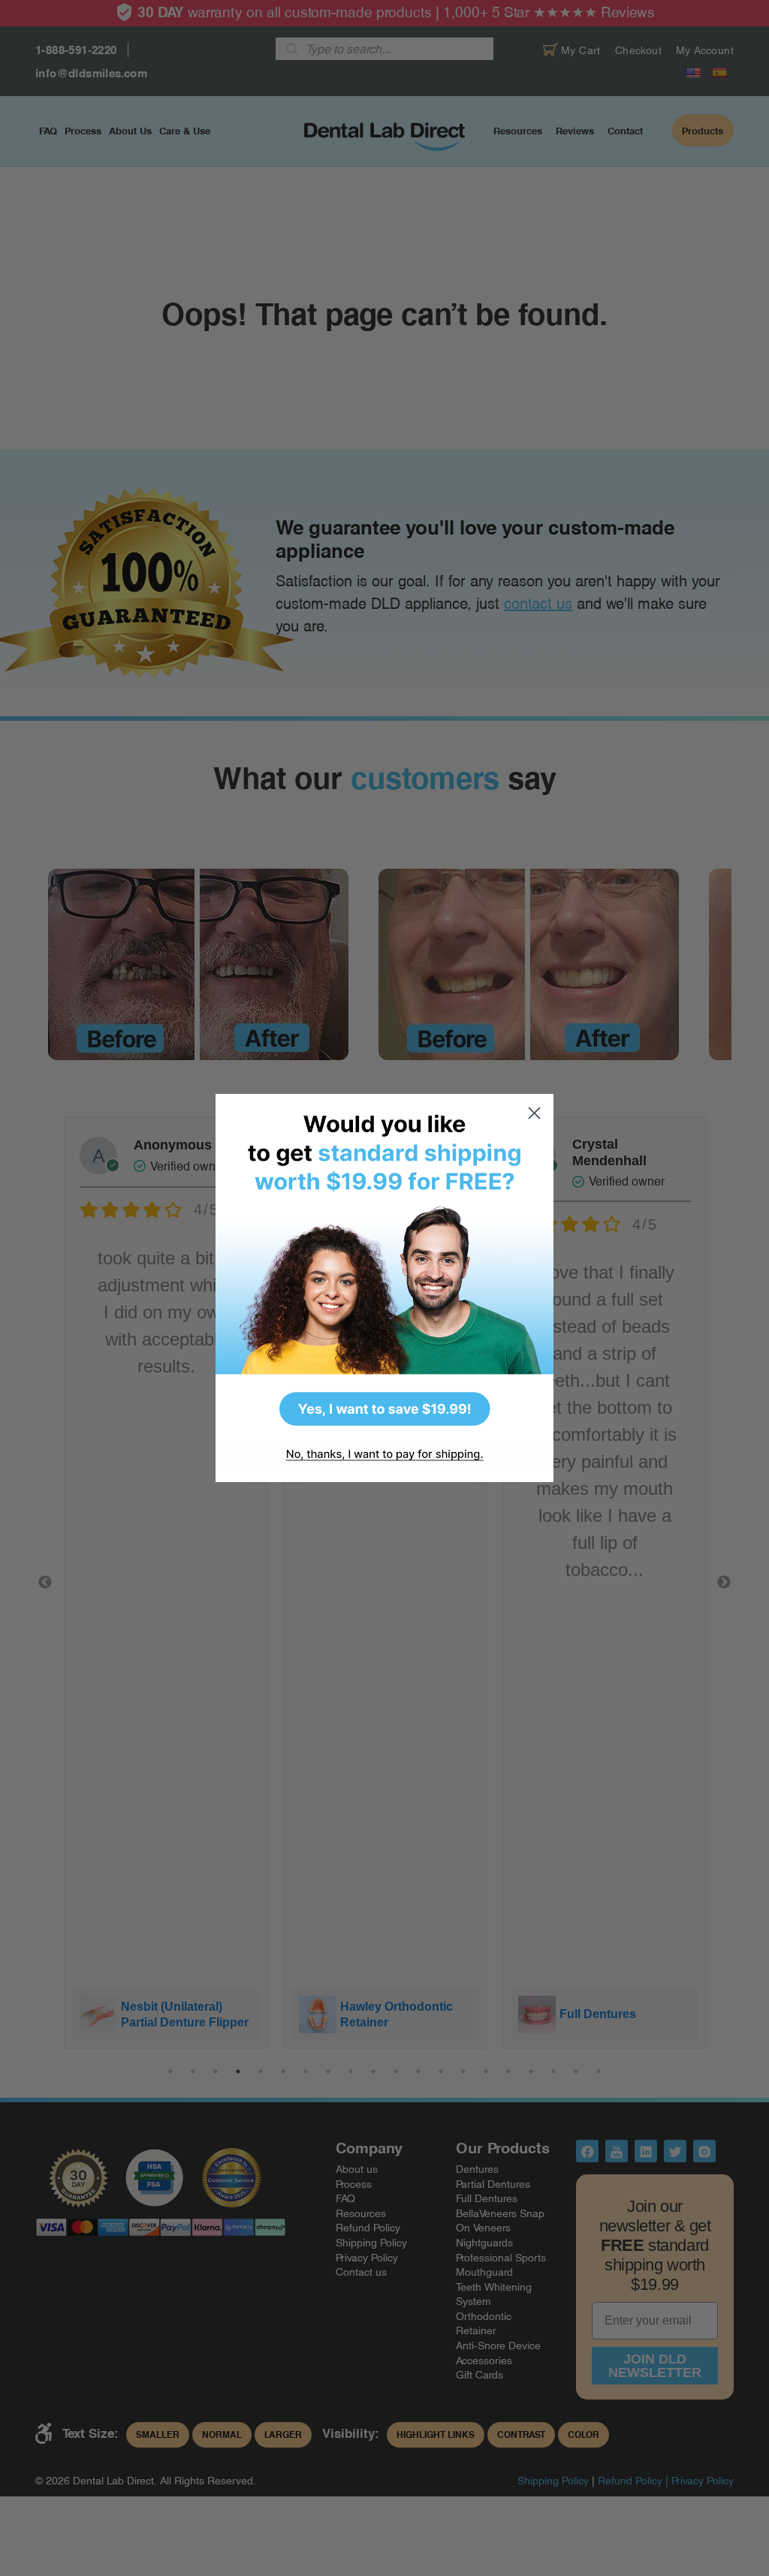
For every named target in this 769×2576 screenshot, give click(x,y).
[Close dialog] (534, 1113)
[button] (384, 1267)
